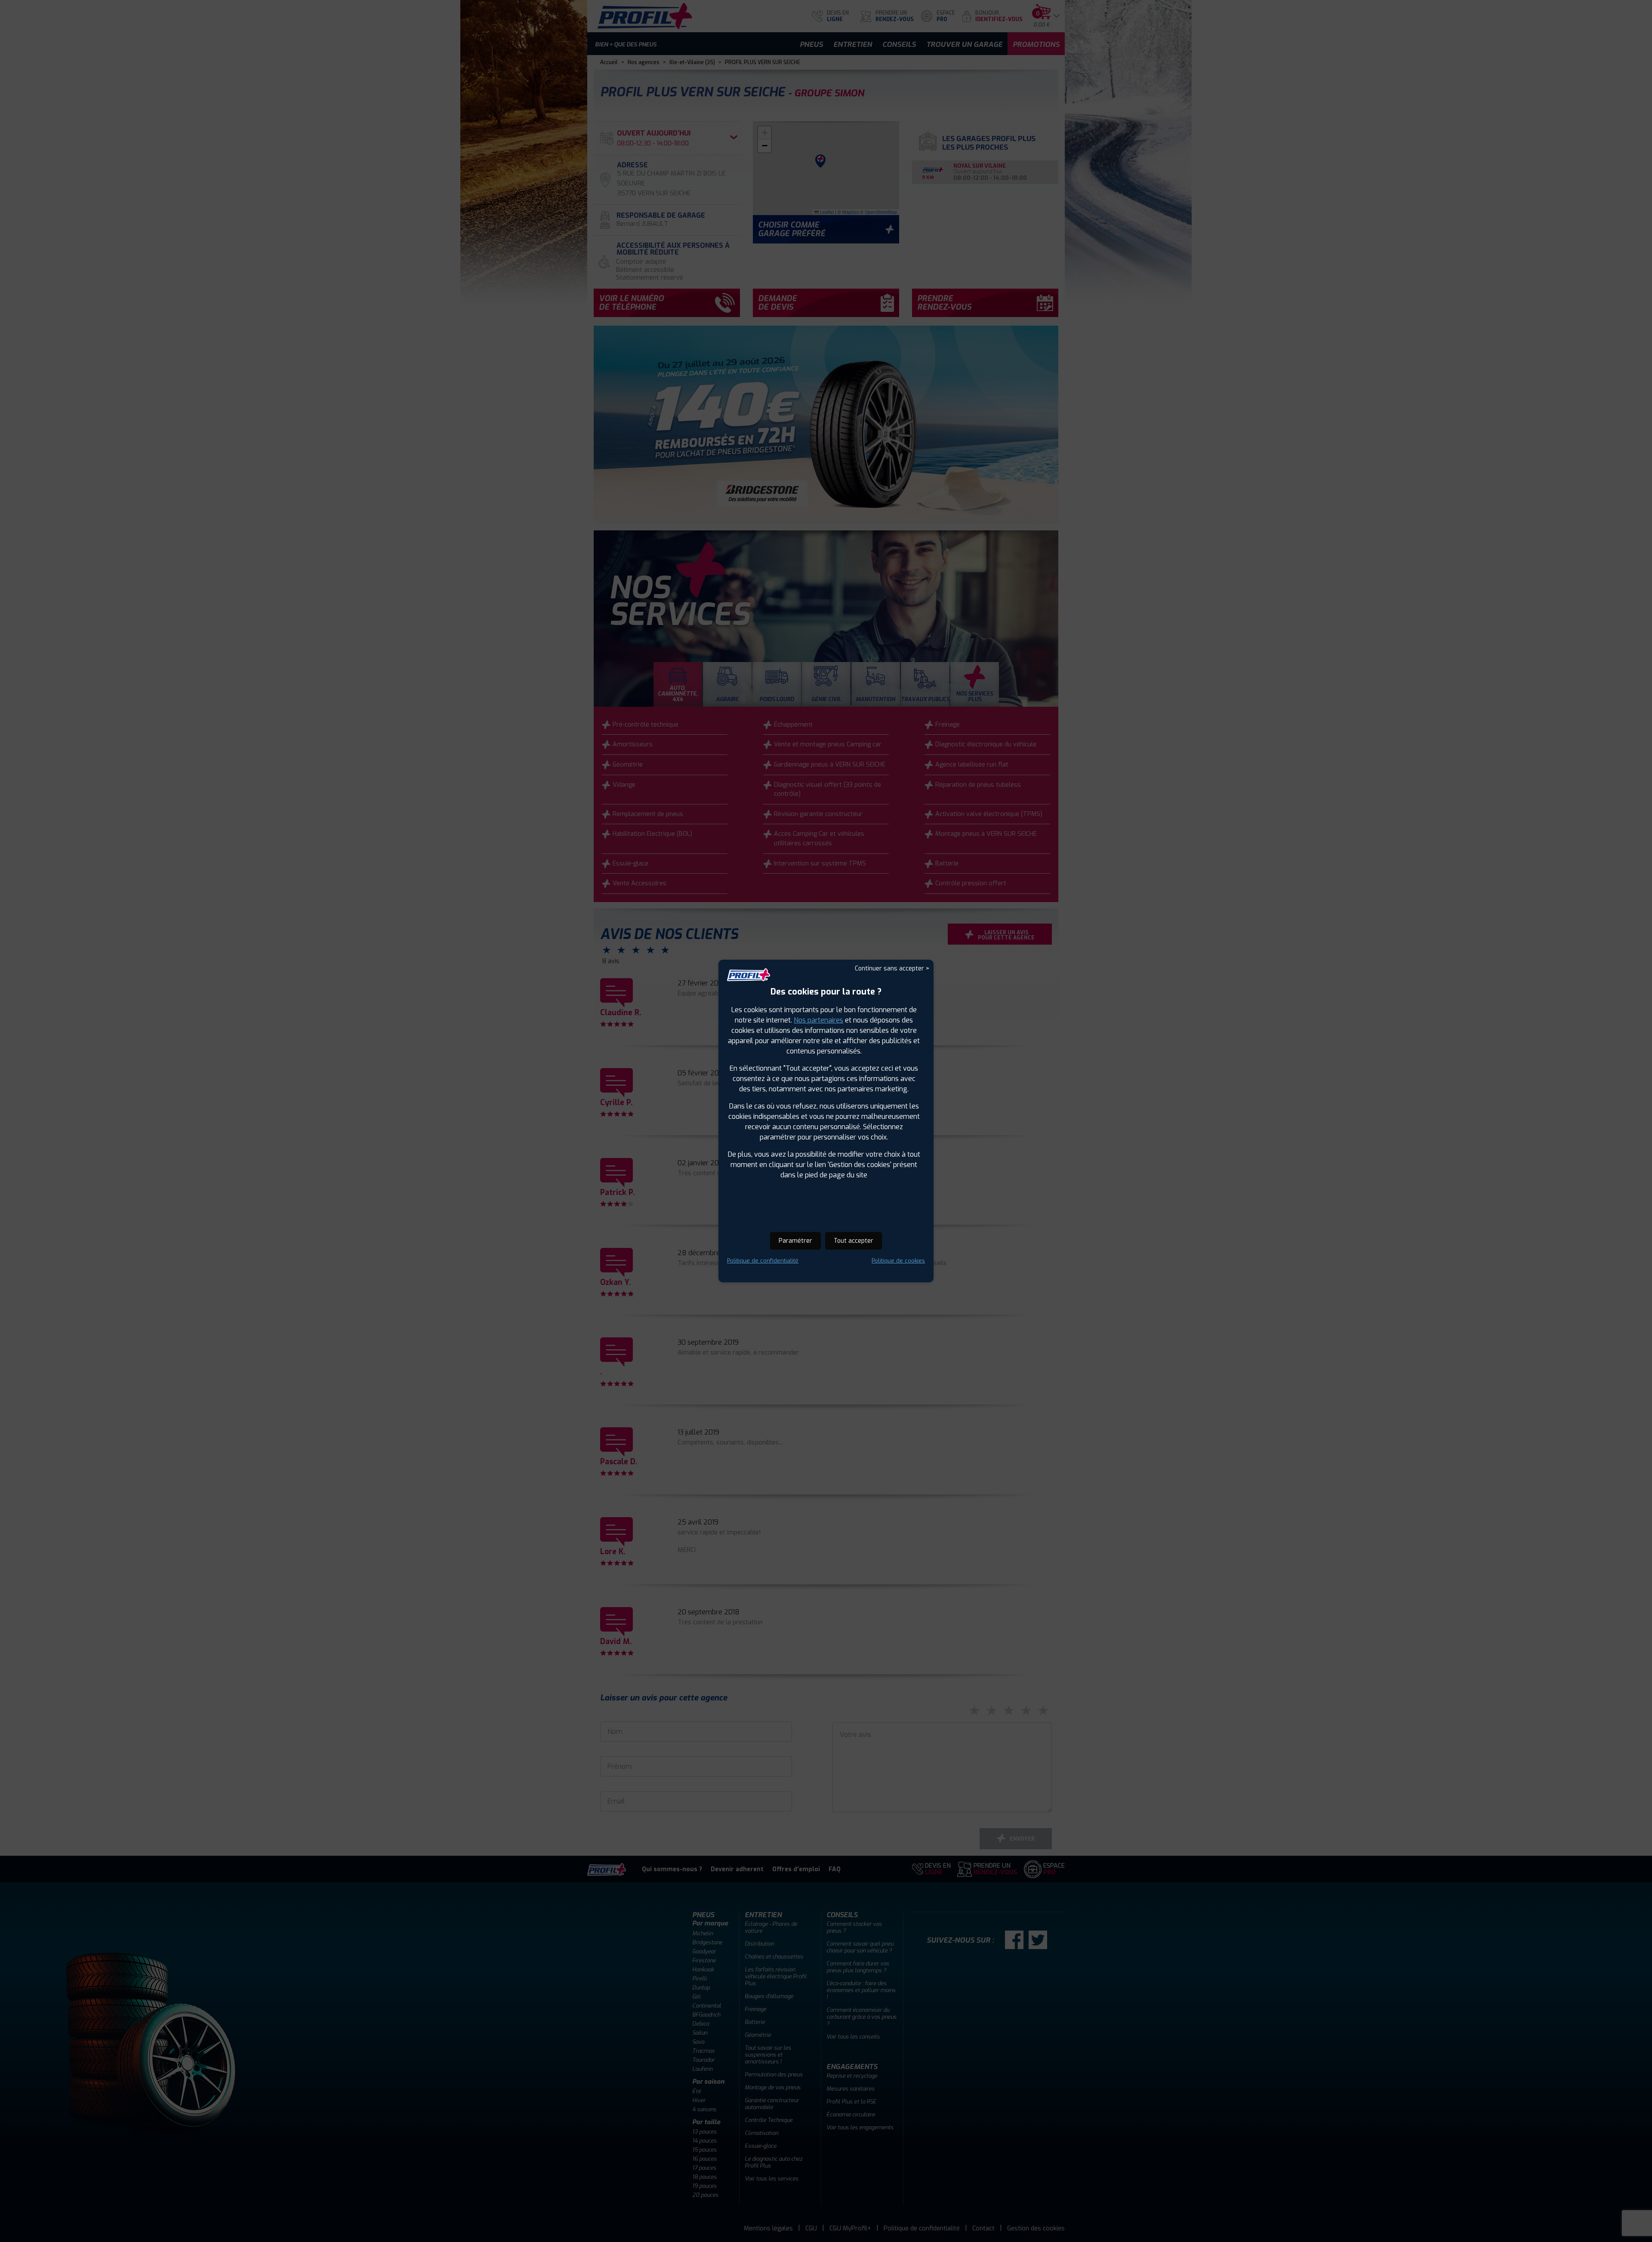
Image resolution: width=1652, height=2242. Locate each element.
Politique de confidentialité (763, 1261)
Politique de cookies (898, 1261)
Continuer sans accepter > (892, 969)
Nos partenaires (818, 1020)
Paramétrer (795, 1241)
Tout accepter (854, 1241)
